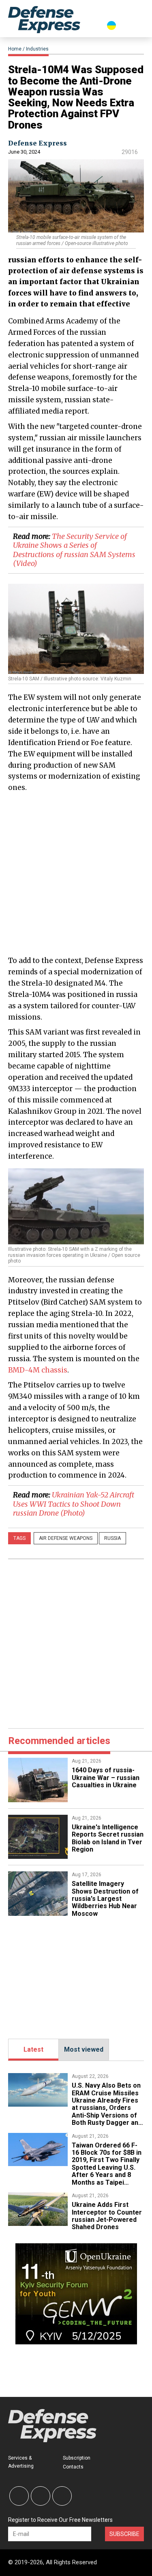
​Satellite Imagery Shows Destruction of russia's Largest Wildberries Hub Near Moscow (105, 1899)
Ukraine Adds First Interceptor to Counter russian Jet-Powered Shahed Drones (107, 2216)
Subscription (77, 2458)
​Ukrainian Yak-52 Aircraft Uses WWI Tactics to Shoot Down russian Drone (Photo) (74, 1504)
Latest (33, 2049)
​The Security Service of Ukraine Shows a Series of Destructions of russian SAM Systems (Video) (74, 550)
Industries (37, 49)
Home (15, 49)
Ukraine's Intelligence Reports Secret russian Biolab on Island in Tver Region (108, 1838)
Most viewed (84, 2049)
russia (112, 1538)
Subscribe (124, 2534)
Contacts (73, 2467)
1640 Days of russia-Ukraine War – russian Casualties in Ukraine (106, 1778)
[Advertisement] (76, 873)
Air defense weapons (66, 1538)
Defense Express (37, 143)
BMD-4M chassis (38, 1370)
